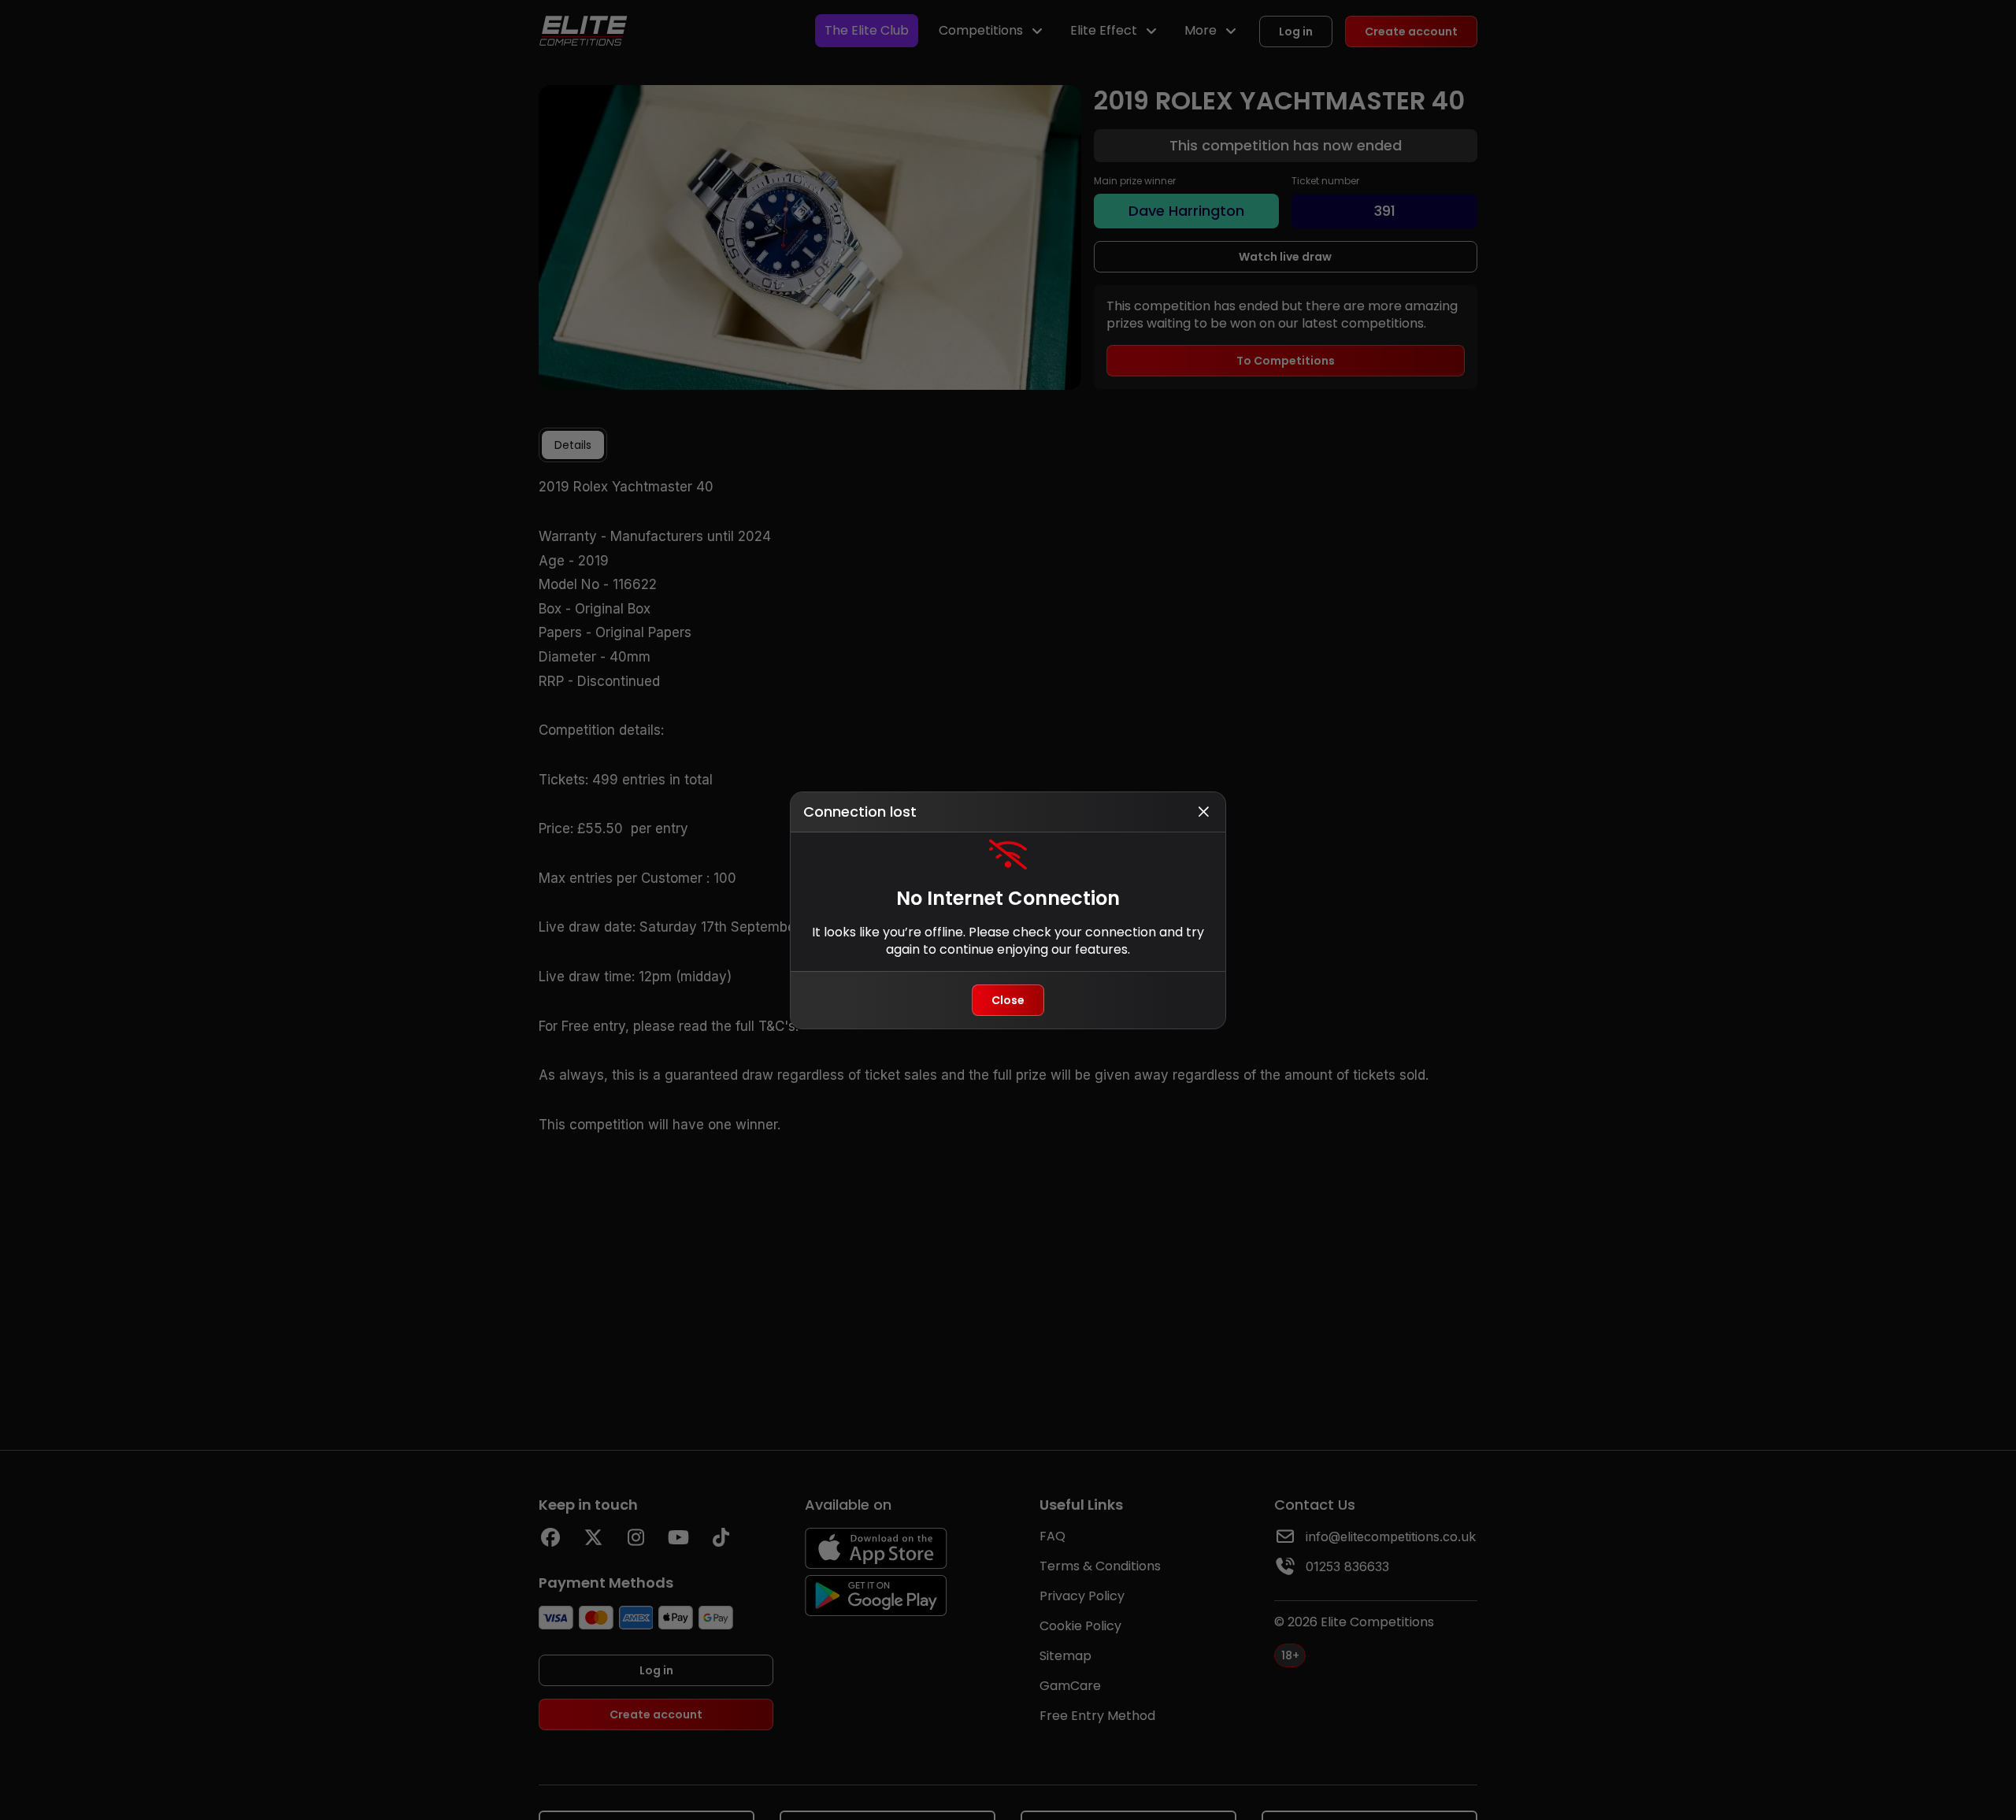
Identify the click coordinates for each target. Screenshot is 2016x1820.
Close (1008, 1000)
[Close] (1203, 812)
